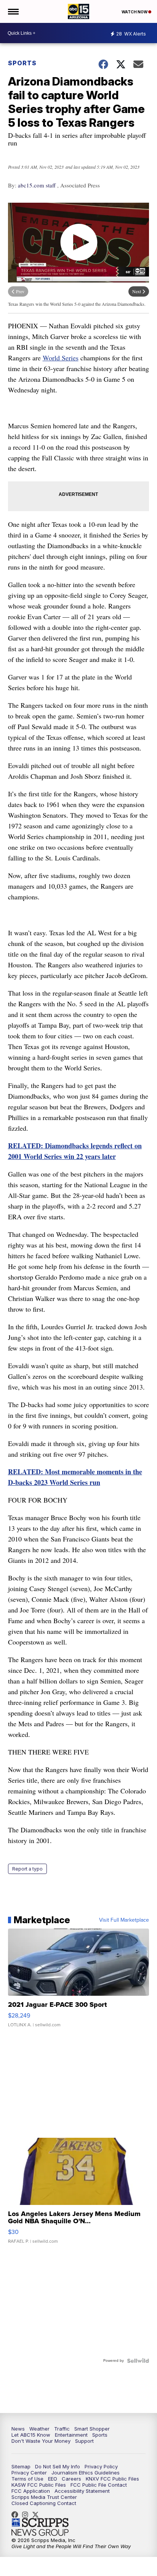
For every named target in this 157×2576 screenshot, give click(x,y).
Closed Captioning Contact (44, 2503)
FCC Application (31, 2491)
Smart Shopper (92, 2429)
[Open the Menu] (13, 11)
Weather (39, 2429)
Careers (71, 2479)
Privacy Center (29, 2473)
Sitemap (21, 2466)
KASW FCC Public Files (39, 2485)
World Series (61, 358)
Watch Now (135, 12)
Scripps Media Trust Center (44, 2497)
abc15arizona (27, 2515)
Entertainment (71, 2435)
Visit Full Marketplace (124, 1920)
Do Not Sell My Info (58, 2466)
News (18, 2429)
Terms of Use (27, 2479)
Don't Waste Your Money (41, 2441)
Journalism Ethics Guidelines (86, 2473)
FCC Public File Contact (99, 2485)
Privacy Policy (101, 2466)
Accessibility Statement (82, 2491)
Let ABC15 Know (31, 2435)
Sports (22, 63)
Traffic (62, 2429)
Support (84, 2441)
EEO (53, 2479)
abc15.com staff (37, 185)
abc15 (17, 2515)
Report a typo (27, 1869)
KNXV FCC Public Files (112, 2479)
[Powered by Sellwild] (138, 2361)
